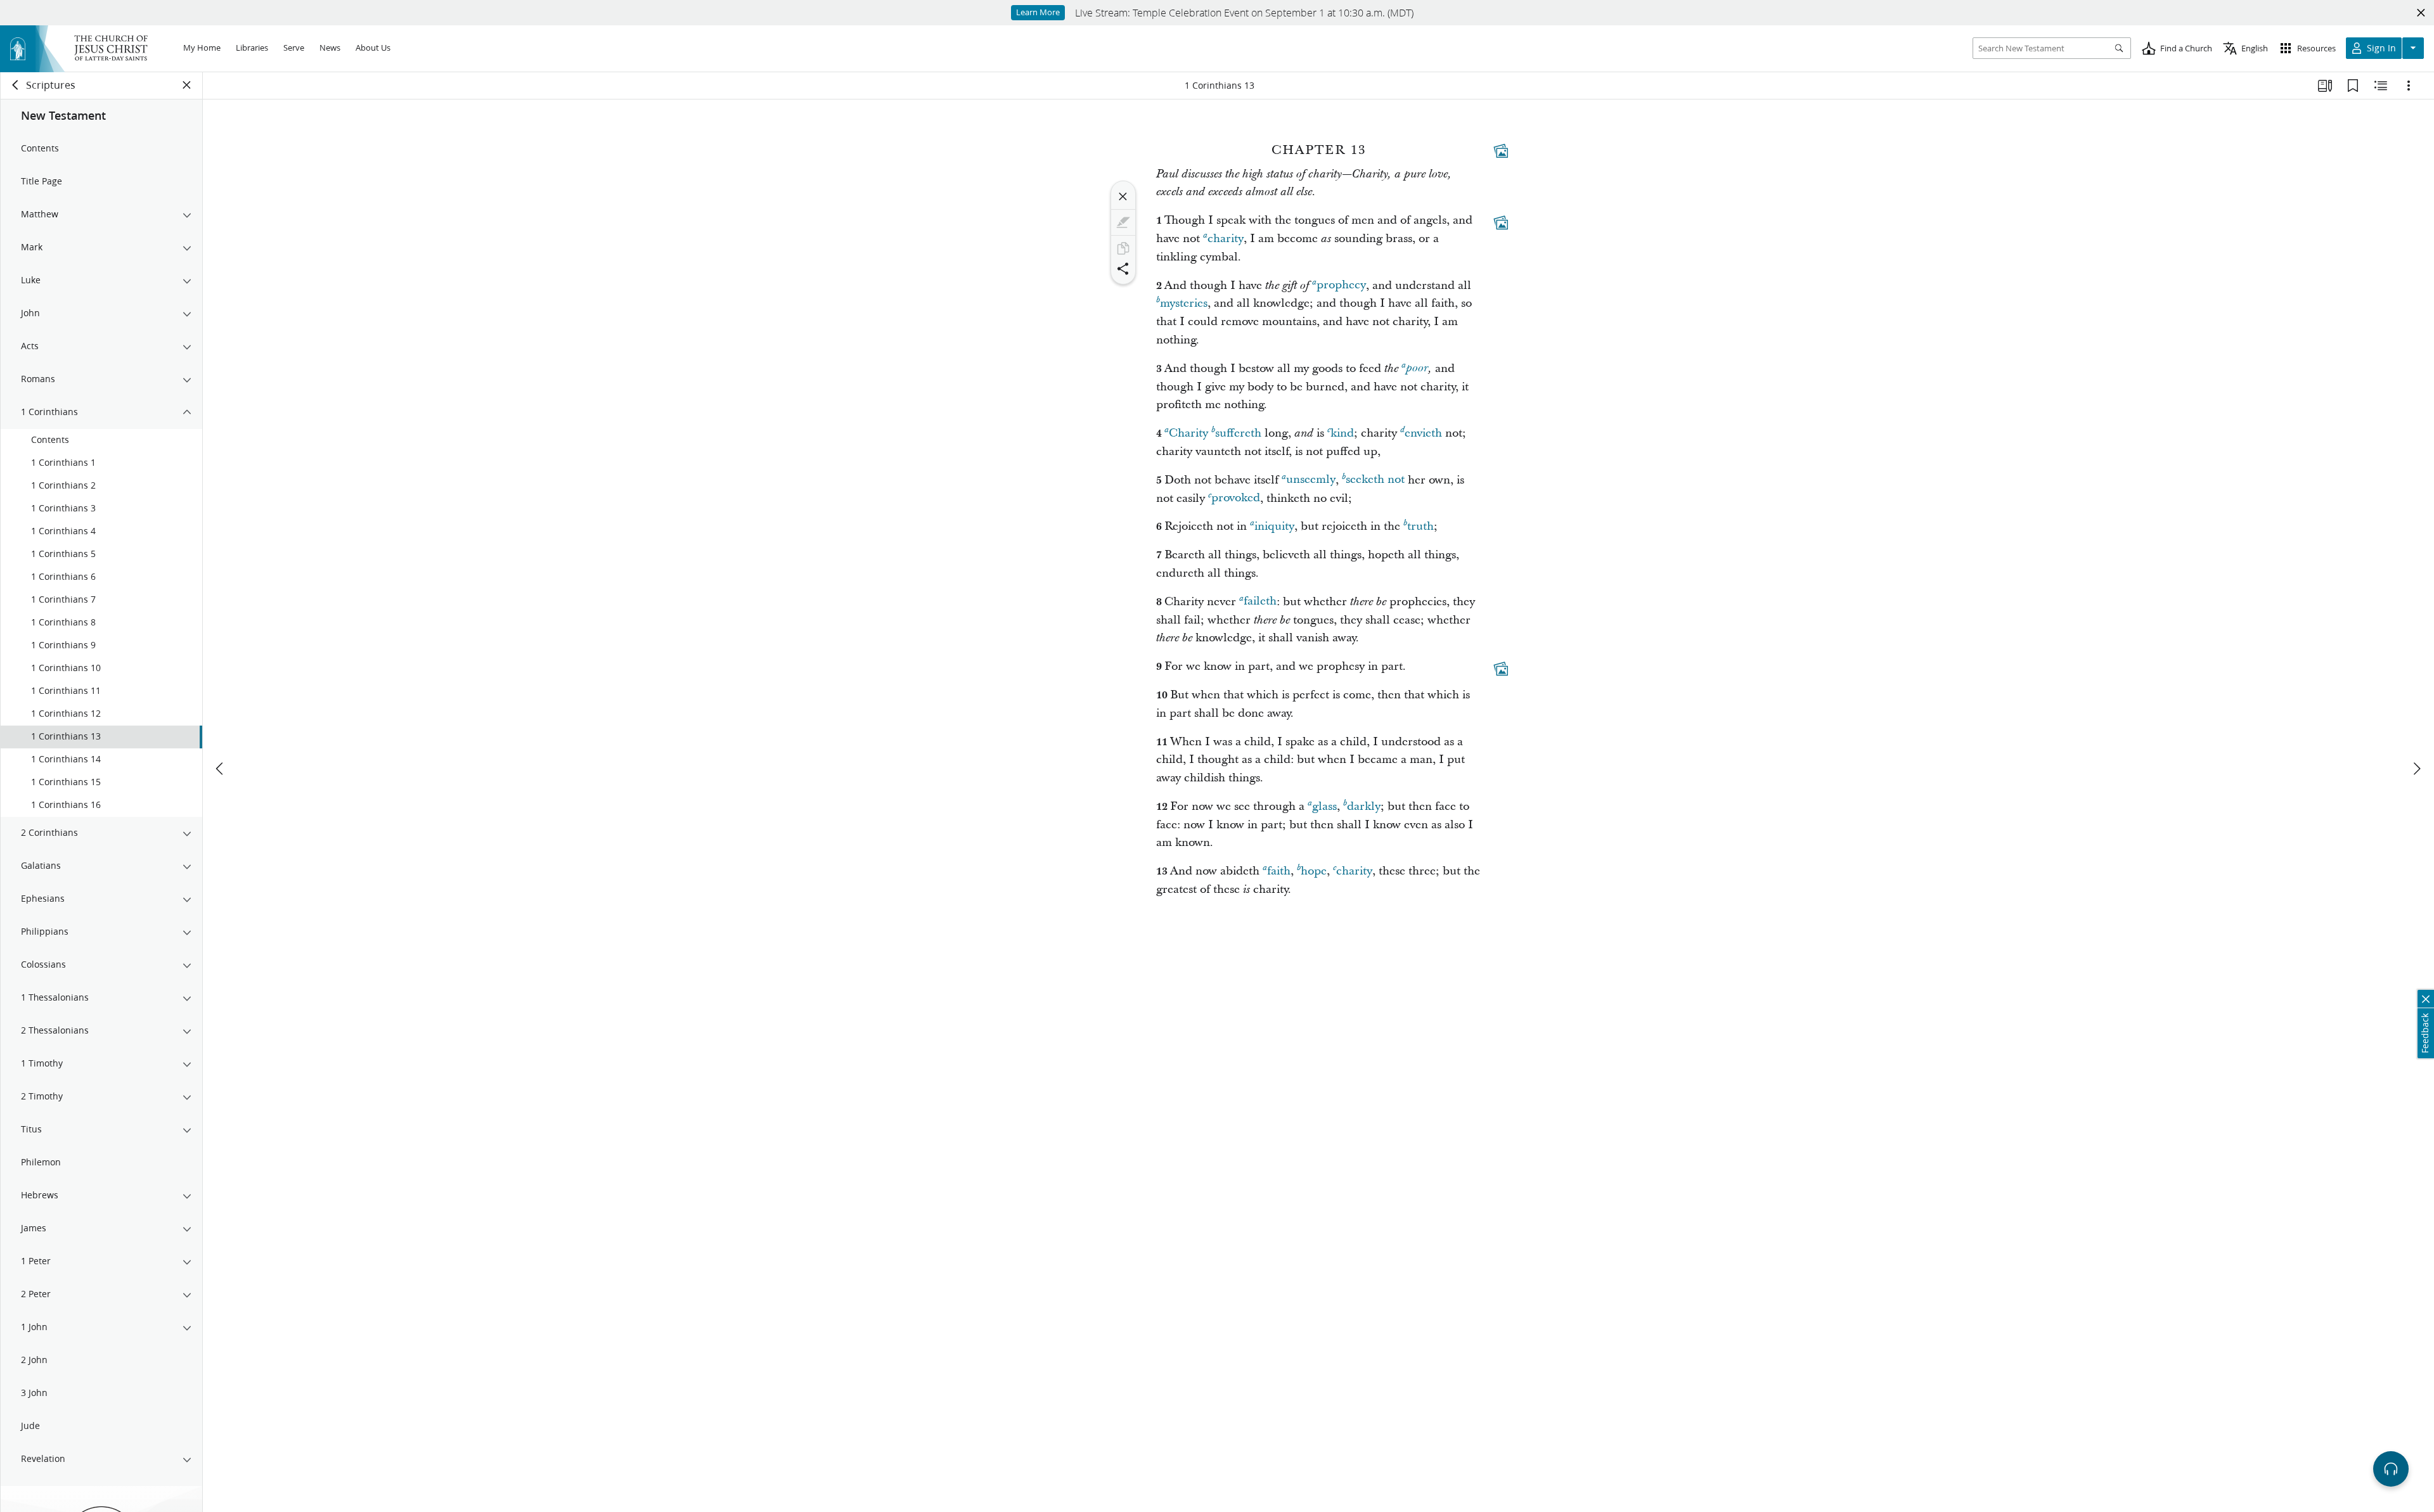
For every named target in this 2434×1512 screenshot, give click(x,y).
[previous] (221, 769)
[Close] (1123, 196)
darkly (1364, 806)
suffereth (1238, 433)
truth (1420, 526)
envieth (1423, 433)
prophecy (1341, 285)
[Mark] (1123, 222)
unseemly (1311, 480)
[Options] (2409, 86)
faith (1279, 871)
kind (1342, 433)
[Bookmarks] (2353, 86)
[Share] (1123, 269)
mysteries (1184, 303)
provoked (1236, 498)
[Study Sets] (2325, 86)
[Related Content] (2381, 86)
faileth (1260, 602)
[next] (2416, 769)
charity (1226, 239)
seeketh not (1375, 480)
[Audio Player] (2391, 1469)
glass (1324, 806)
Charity (1188, 433)
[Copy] (1123, 248)
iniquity (1274, 526)
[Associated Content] (1501, 151)
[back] (16, 85)
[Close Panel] (187, 85)
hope (1314, 871)
